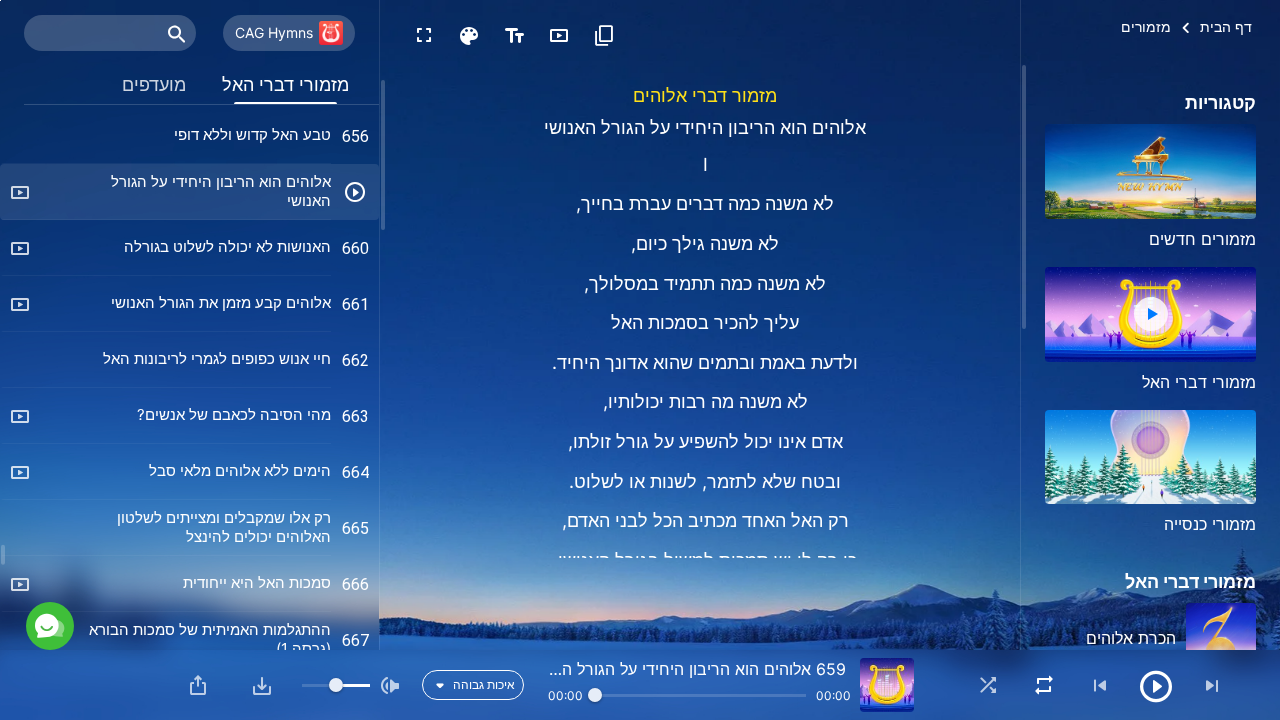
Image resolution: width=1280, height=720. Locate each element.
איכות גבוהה (484, 684)
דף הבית (1226, 26)
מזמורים (1146, 26)
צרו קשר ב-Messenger (244, 538)
